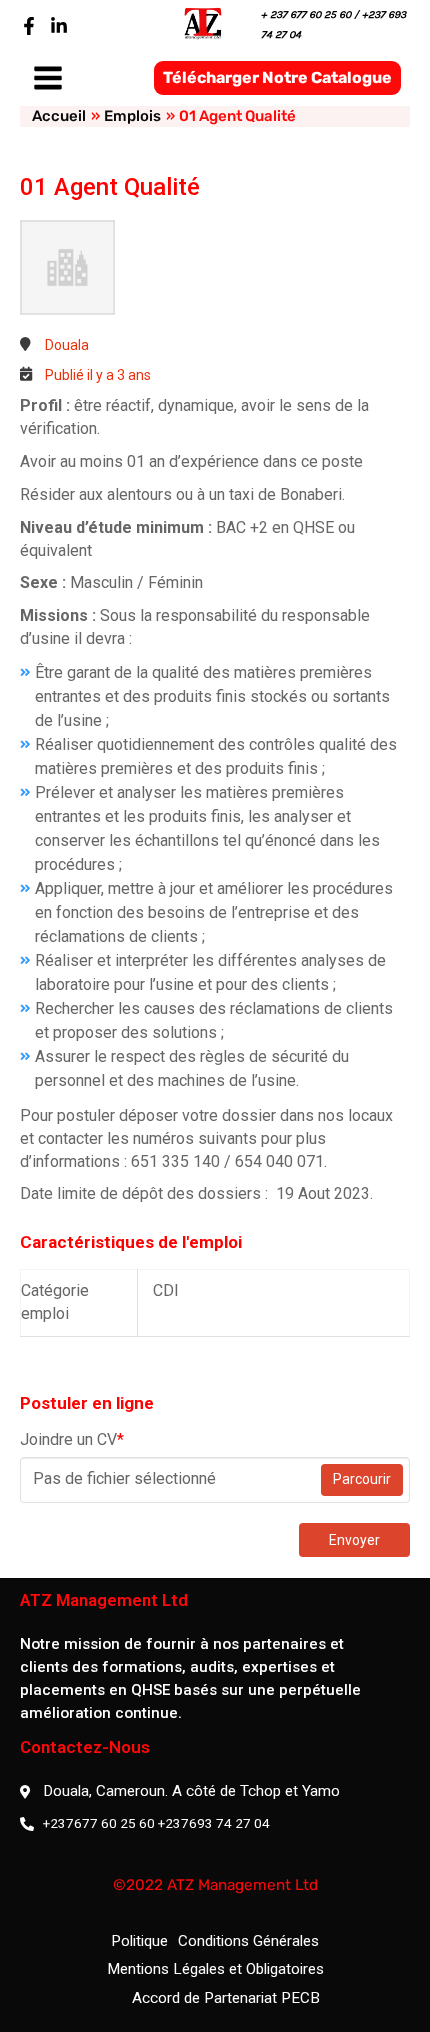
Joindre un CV (72, 1439)
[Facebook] (29, 26)
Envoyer (354, 1540)
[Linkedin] (59, 26)
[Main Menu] (48, 78)
